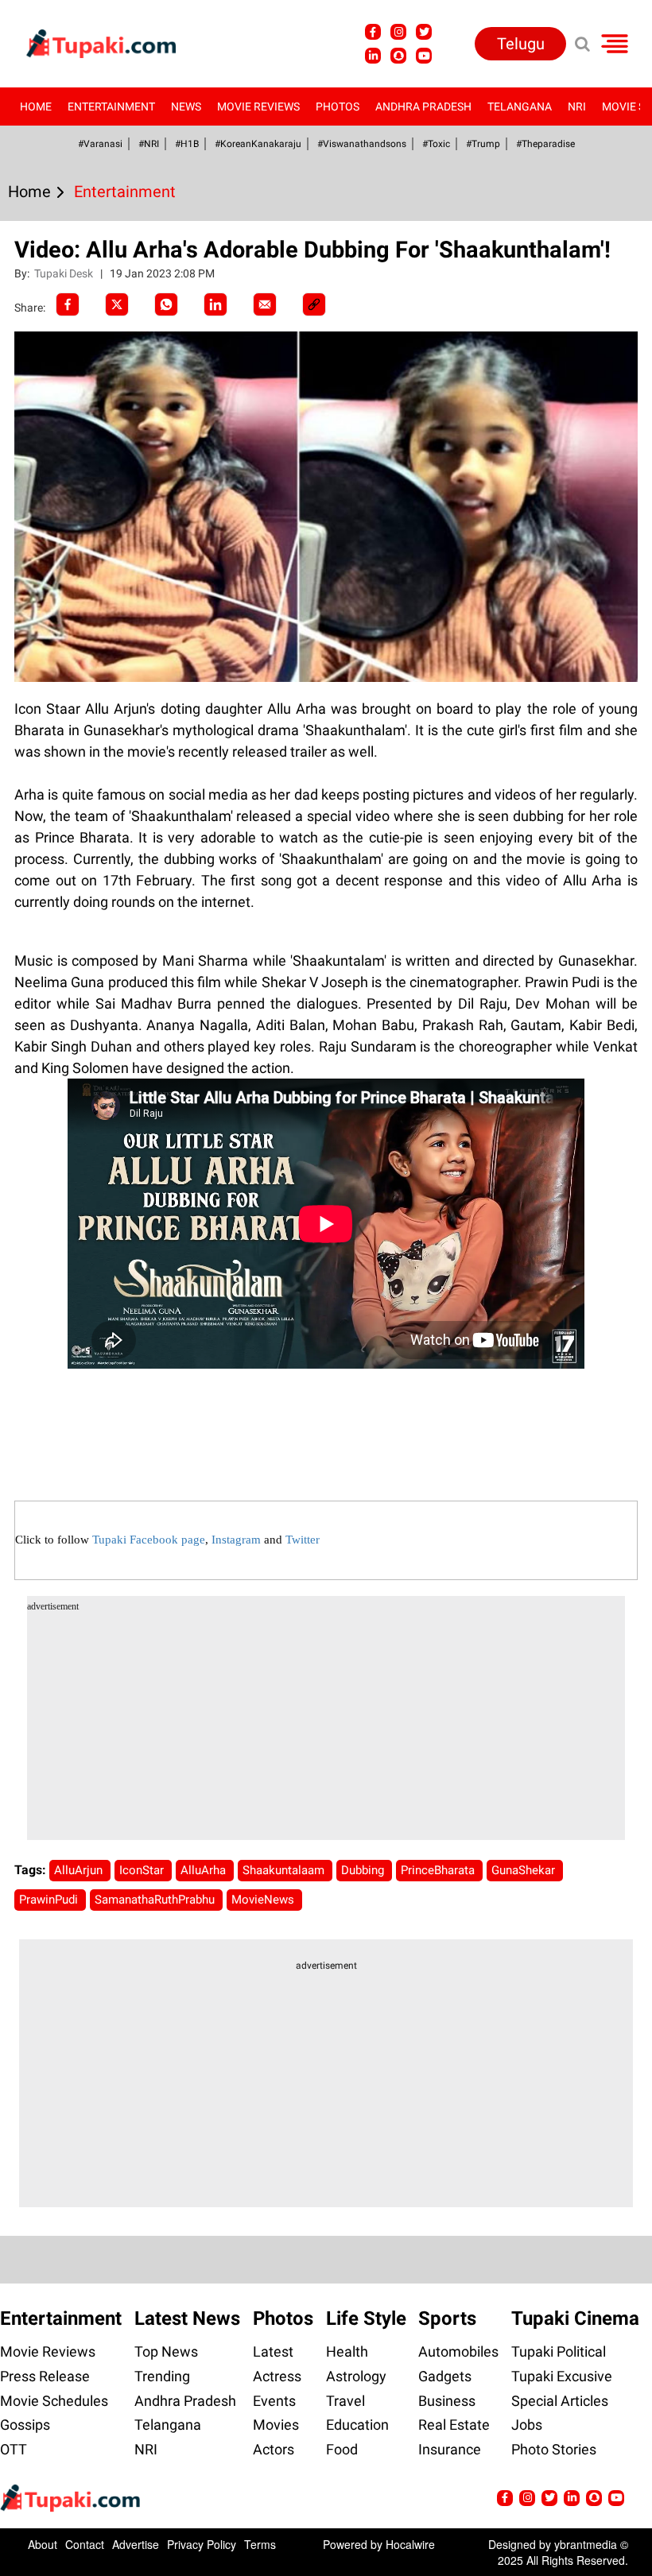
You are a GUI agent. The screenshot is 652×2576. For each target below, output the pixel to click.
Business (447, 2401)
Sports (447, 2318)
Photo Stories (554, 2449)
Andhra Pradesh (423, 107)
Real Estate (454, 2425)
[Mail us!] (424, 56)
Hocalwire (410, 2544)
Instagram (236, 1540)
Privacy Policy (202, 2544)
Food (342, 2449)
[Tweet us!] (398, 32)
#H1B (187, 144)
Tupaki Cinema (575, 2318)
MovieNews (264, 1900)
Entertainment (111, 107)
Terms (260, 2544)
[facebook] (68, 304)
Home (36, 107)
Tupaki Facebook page (149, 1540)
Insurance (450, 2449)
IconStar (143, 1870)
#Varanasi (100, 144)
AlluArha (205, 1870)
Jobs (527, 2425)
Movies (276, 2425)
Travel (345, 2401)
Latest (273, 2351)
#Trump (483, 144)
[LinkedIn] (215, 304)
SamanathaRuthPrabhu (156, 1900)
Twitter (303, 1540)
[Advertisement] (72, 753)
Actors (274, 2449)
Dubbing (364, 1870)
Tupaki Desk (65, 273)
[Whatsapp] (166, 304)
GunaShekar (525, 1870)
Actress (277, 2376)
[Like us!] (373, 32)
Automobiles (458, 2351)
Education (357, 2425)
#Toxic (436, 144)
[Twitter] (117, 304)
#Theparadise (545, 144)
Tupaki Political (559, 2351)
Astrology (356, 2376)
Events (274, 2401)
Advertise (136, 2544)
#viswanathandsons (362, 144)
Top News (166, 2351)
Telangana (520, 107)
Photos (338, 107)
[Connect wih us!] (373, 56)
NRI (577, 107)
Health (347, 2351)
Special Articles (560, 2401)
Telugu (521, 44)
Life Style (366, 2318)
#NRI (149, 144)
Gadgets (445, 2376)
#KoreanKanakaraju (258, 144)
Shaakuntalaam (285, 1870)
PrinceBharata (439, 1870)
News (186, 107)
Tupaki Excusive (562, 2376)
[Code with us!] (398, 56)
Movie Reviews (258, 107)
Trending (162, 2376)
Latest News (187, 2318)
